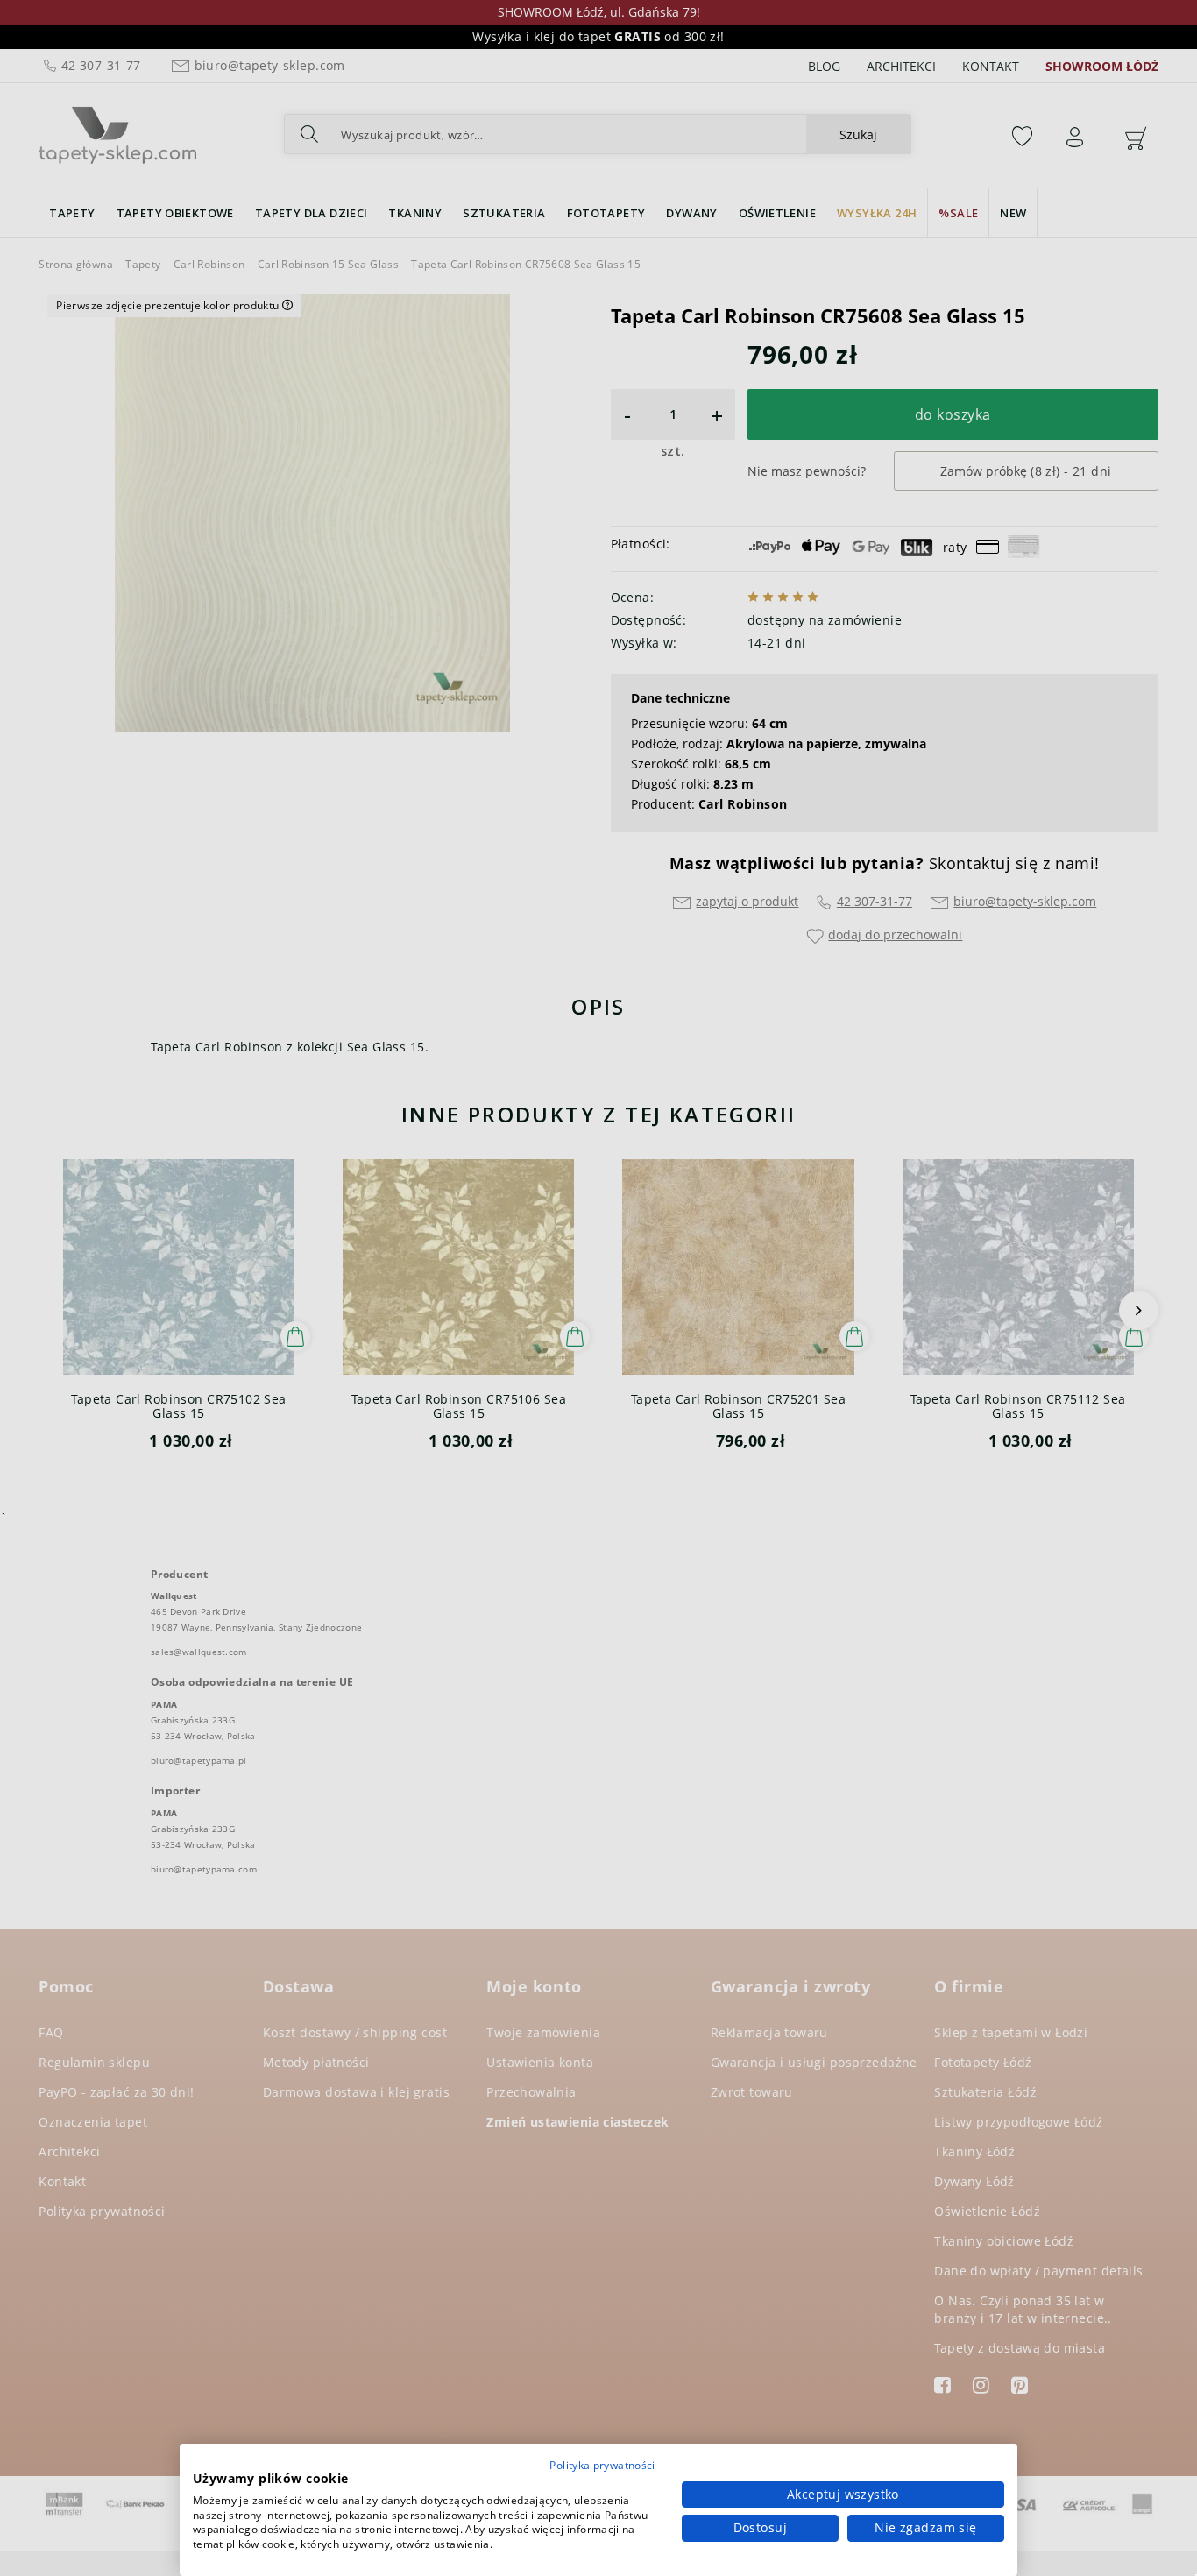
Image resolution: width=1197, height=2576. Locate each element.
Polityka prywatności (602, 2465)
